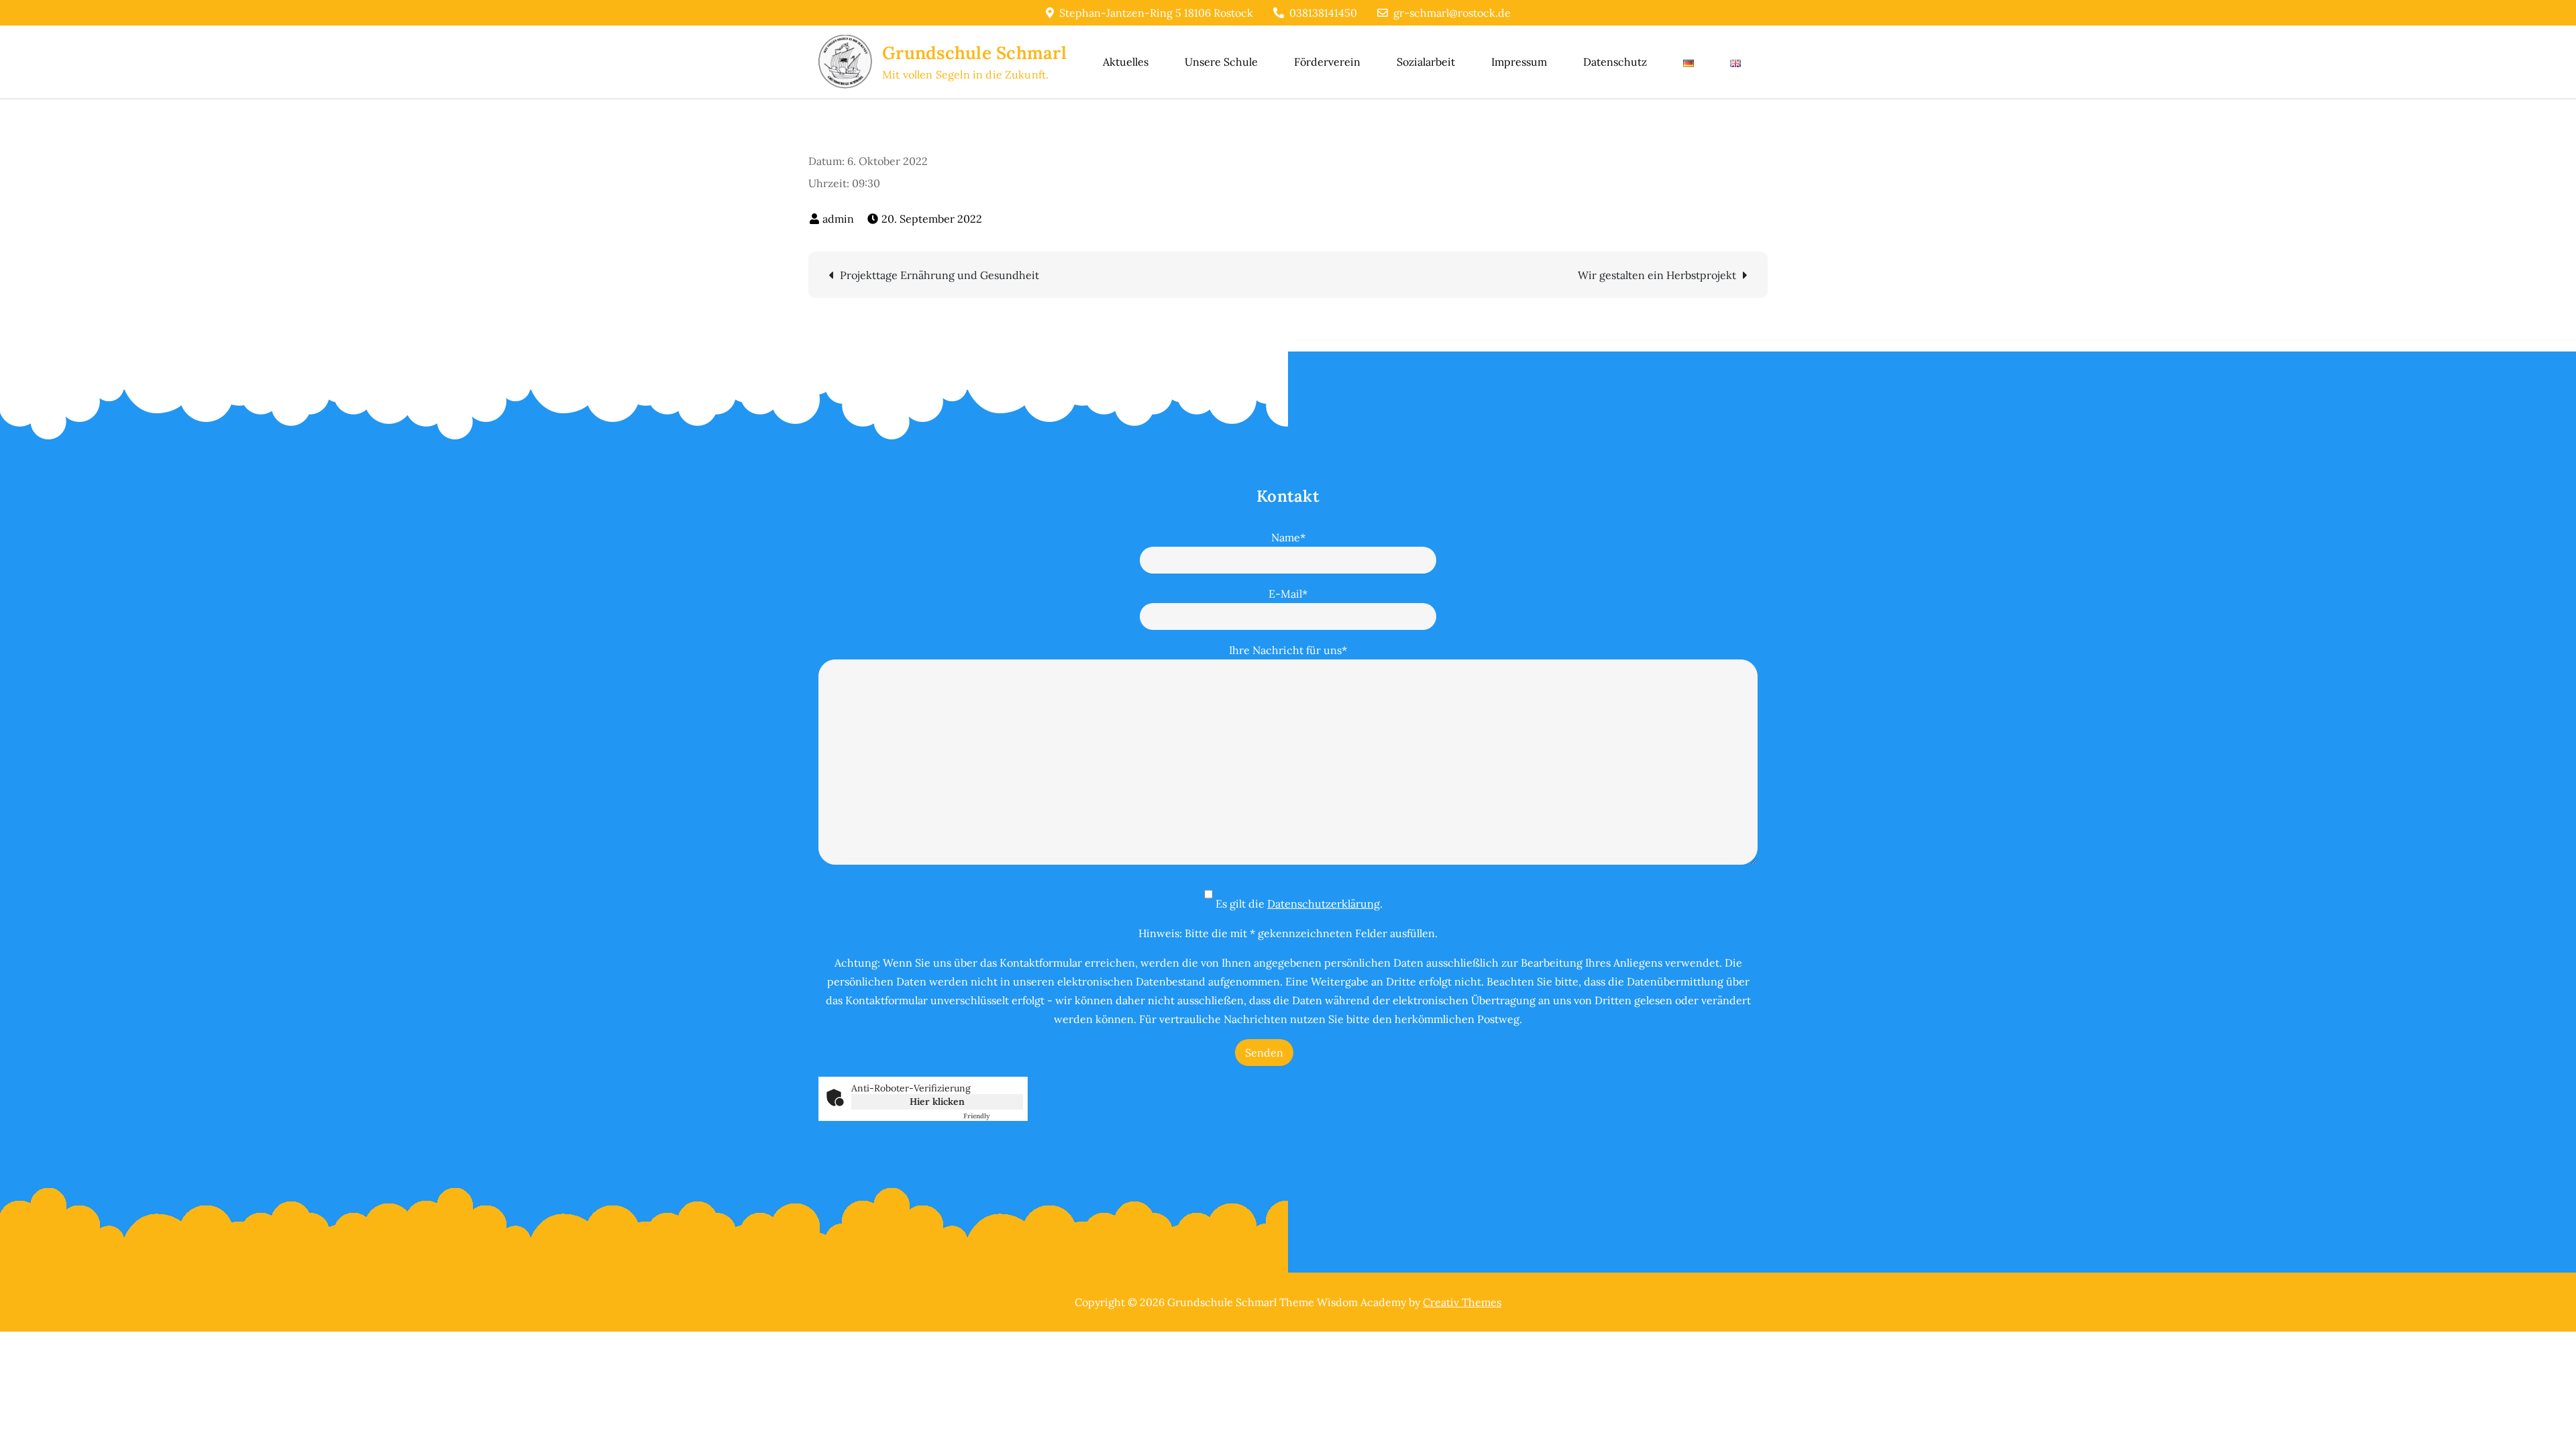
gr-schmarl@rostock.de (1452, 13)
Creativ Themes (1462, 1302)
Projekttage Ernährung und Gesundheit (940, 275)
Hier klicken (937, 1102)
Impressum (1519, 62)
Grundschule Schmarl (974, 53)
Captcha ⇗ (993, 1116)
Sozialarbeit (1426, 62)
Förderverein (1327, 62)
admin (838, 219)
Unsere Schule (1221, 62)
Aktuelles (1126, 62)
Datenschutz (1615, 62)
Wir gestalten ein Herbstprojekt (1657, 275)
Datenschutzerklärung (1324, 904)
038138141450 (1323, 13)
